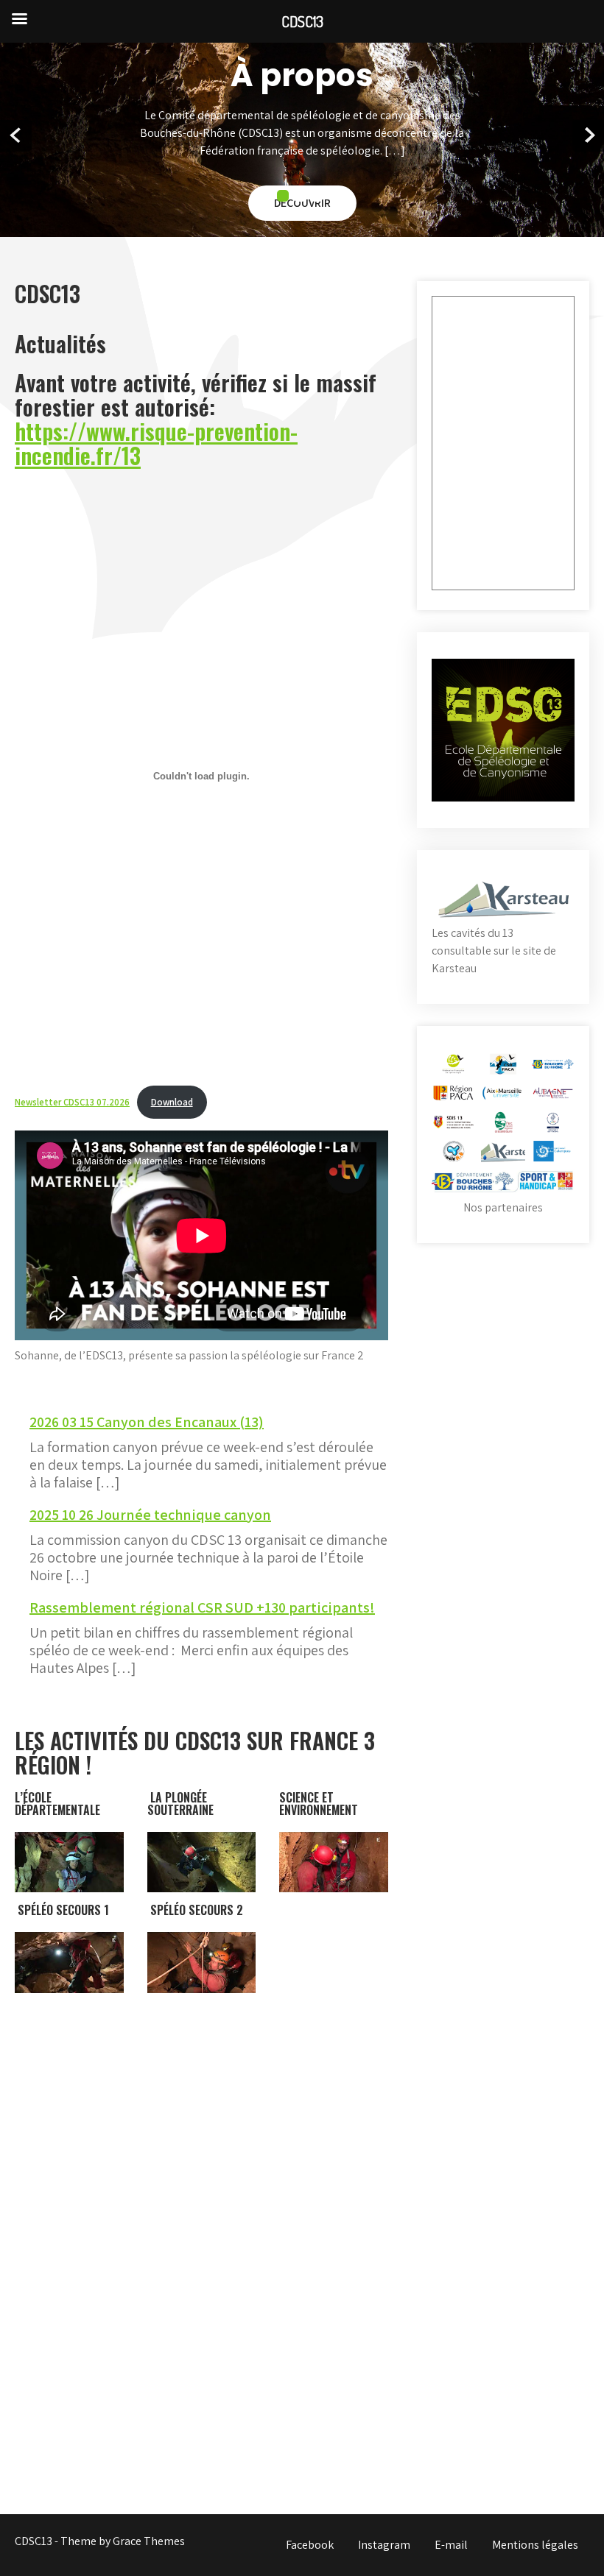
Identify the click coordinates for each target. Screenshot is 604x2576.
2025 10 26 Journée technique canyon (150, 1515)
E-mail (451, 2545)
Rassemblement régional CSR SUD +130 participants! (202, 1607)
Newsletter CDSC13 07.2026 (72, 1102)
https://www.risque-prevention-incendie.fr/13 (156, 443)
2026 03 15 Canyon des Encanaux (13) (147, 1422)
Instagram (384, 2545)
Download (172, 1102)
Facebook (310, 2545)
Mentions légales (535, 2545)
